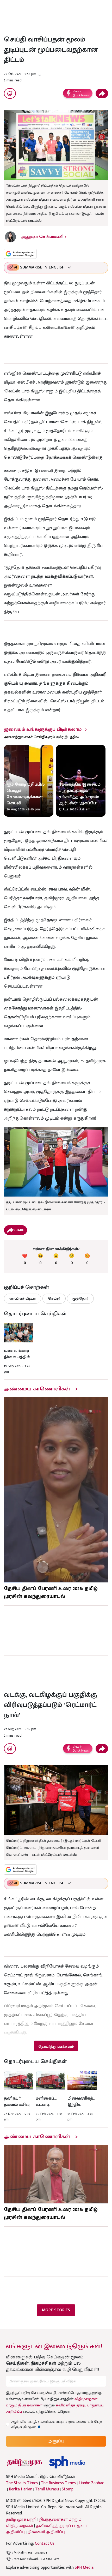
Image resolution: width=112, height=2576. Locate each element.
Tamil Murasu (47, 2489)
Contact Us (45, 2544)
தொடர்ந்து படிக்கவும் (56, 2046)
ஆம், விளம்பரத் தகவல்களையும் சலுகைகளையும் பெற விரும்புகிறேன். (57, 2424)
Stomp (68, 2489)
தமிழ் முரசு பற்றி (21, 2520)
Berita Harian (21, 2489)
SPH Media (84, 2568)
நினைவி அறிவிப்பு (46, 2532)
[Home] (67, 2462)
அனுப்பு (56, 2441)
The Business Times (58, 2483)
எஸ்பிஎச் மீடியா (23, 1298)
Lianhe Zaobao (92, 2483)
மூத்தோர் (80, 1298)
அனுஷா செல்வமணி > (44, 237)
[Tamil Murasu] (25, 2462)
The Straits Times (22, 2483)
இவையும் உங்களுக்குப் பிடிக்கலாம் (43, 730)
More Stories (56, 2310)
